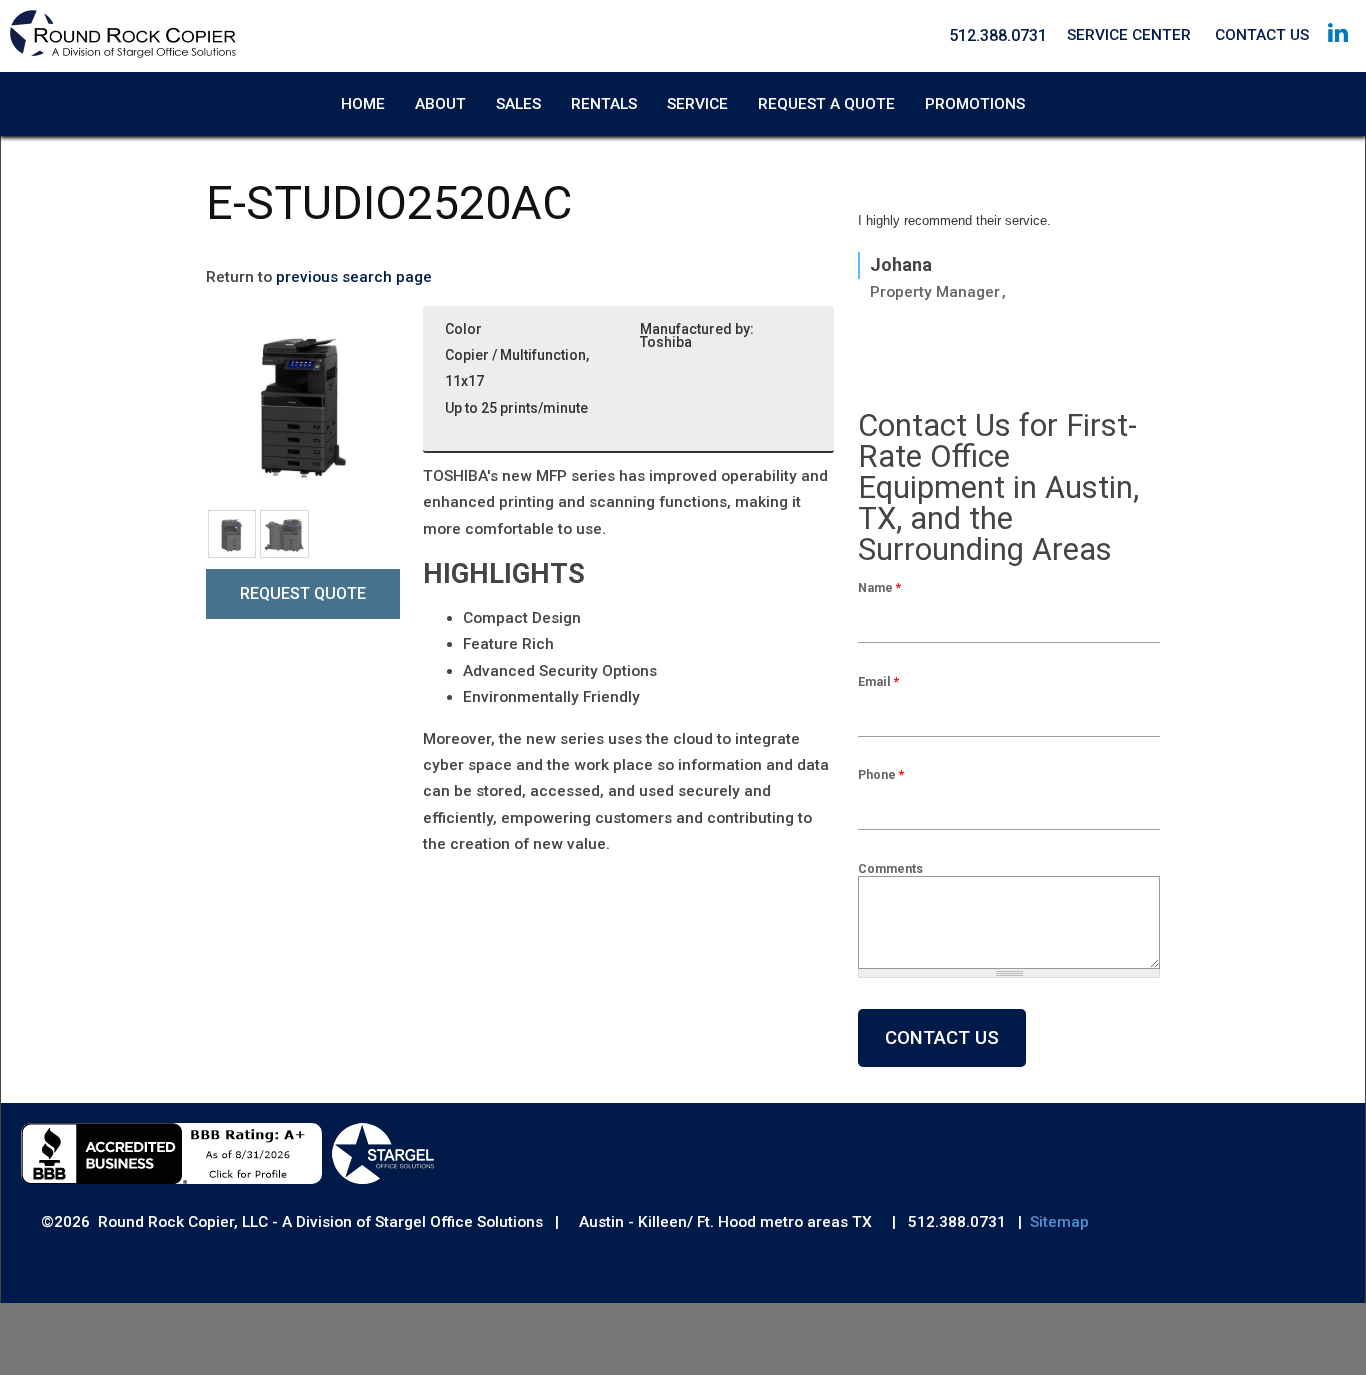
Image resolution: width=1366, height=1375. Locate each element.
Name (879, 587)
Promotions (975, 104)
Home (363, 104)
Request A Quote (826, 104)
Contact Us (1262, 35)
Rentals (604, 104)
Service (697, 104)
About (440, 104)
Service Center (1129, 35)
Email (878, 681)
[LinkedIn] (1337, 51)
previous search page (354, 277)
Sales (518, 104)
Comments (890, 868)
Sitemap (1059, 1222)
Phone (881, 774)
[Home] (123, 54)
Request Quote (303, 593)
